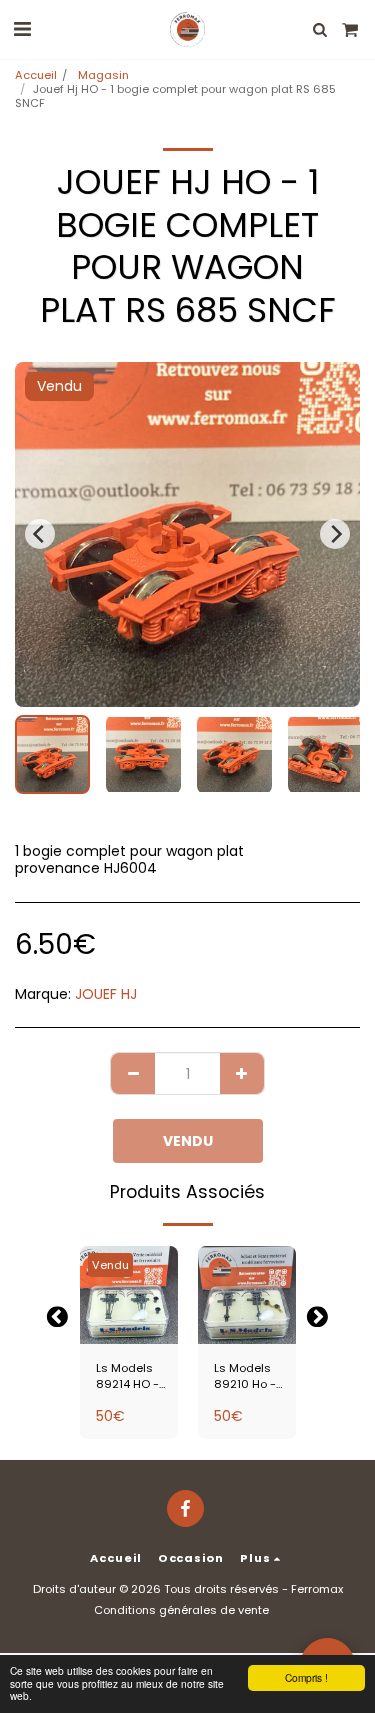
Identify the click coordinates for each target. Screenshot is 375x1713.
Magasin (102, 75)
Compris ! (306, 1677)
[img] (129, 1295)
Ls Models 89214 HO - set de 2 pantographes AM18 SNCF (136, 1377)
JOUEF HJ (106, 994)
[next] (335, 534)
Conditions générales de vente (181, 1610)
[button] (22, 29)
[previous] (40, 534)
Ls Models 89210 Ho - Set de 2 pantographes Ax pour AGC (254, 1377)
